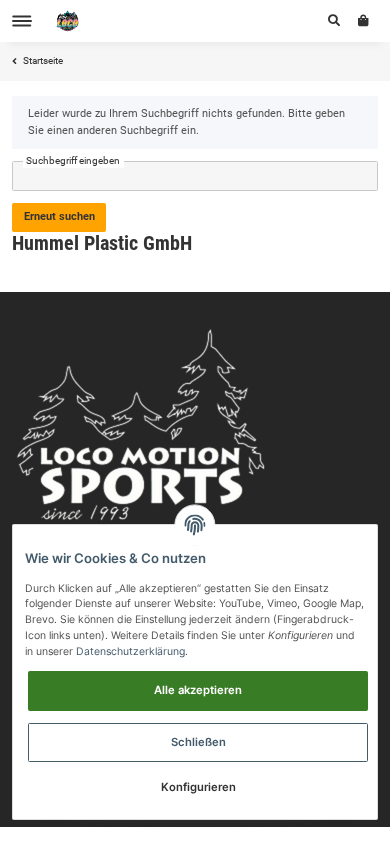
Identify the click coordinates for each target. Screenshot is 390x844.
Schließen (198, 742)
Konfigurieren (198, 787)
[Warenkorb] (363, 21)
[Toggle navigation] (22, 21)
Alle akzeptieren (198, 690)
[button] (334, 21)
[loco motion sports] (68, 21)
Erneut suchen (59, 216)
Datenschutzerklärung (130, 651)
